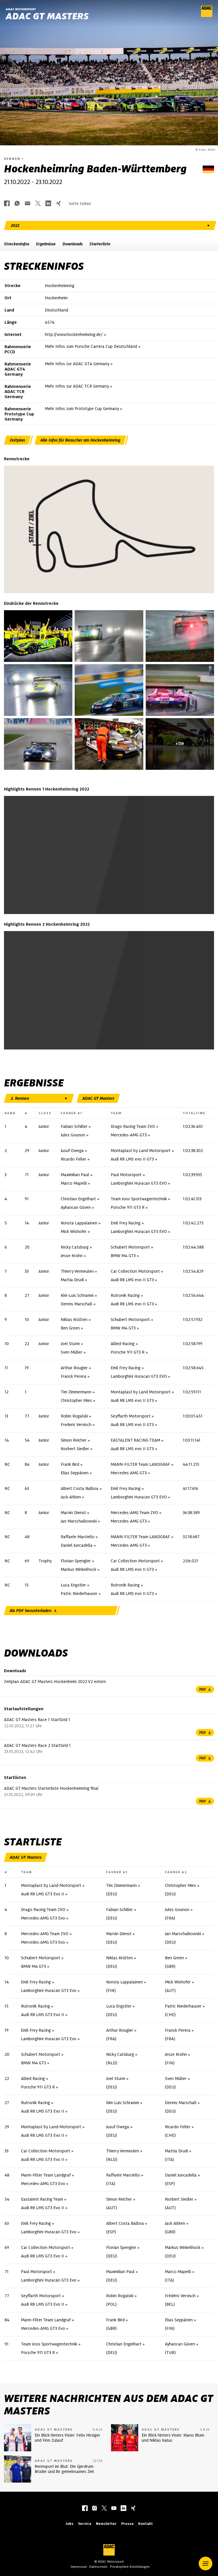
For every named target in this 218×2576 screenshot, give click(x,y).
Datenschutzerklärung (173, 866)
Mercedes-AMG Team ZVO (134, 1513)
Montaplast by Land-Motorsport (51, 1885)
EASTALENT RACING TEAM (135, 1440)
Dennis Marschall (76, 1304)
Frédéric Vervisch (180, 2296)
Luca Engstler (73, 1585)
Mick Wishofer (74, 1231)
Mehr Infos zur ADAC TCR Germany (77, 386)
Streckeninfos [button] (17, 244)
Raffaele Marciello (78, 1537)
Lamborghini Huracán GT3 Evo (49, 1990)
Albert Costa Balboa (80, 1488)
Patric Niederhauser (79, 1594)
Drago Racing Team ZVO (133, 1126)
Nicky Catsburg (75, 1247)
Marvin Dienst (73, 1513)
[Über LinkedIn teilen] (48, 204)
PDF (203, 1689)
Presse (127, 2524)
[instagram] (95, 2509)
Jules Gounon (73, 1135)
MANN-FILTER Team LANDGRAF (140, 1464)
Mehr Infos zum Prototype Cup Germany (82, 409)
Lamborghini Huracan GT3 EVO (139, 1183)
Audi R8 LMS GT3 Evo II (43, 1894)
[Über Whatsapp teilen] (17, 204)
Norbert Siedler (75, 1449)
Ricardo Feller (74, 1159)
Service (85, 2524)
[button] (206, 2564)
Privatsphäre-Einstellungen (130, 2567)
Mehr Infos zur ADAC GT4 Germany (77, 364)
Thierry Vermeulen (77, 1271)
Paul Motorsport (126, 1175)
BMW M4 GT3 (123, 1256)
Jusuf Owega (72, 1151)
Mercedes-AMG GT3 (129, 1135)
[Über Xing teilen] (58, 204)
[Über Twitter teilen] (38, 204)
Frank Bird (70, 1464)
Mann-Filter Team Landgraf (46, 2175)
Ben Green (70, 1328)
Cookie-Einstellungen (94, 866)
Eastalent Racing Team (42, 2199)
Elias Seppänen (75, 1473)
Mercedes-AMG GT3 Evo (43, 1918)
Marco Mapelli (74, 1183)
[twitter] (104, 2509)
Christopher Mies (76, 1400)
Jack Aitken (71, 1497)
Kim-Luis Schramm (77, 1295)
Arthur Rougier (74, 1368)
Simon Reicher (74, 1440)
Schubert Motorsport (130, 1247)
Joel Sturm (70, 1344)
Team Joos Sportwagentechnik (139, 1199)
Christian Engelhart (78, 1199)
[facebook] (85, 2509)
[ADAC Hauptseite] (207, 16)
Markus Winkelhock (78, 1569)
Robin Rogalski (74, 1416)
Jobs (69, 2524)
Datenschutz (98, 2567)
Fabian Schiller (74, 1126)
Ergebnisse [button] (46, 244)
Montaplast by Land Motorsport (141, 1151)
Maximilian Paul (75, 1175)
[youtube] (114, 2509)
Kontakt (145, 2524)
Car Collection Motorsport (135, 1271)
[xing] (133, 2509)
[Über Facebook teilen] (7, 204)
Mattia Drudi (72, 1280)
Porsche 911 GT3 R (128, 1207)
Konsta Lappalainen (79, 1223)
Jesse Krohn (72, 1256)
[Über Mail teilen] (28, 204)
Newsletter (106, 2524)
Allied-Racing (123, 1344)
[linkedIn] (123, 2509)
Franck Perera (74, 1376)
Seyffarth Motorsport (131, 1416)
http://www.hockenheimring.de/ (74, 334)
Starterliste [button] (100, 244)
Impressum (79, 2567)
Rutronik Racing (125, 1295)
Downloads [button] (73, 244)
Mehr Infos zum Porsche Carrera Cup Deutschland (91, 347)
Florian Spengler (76, 1561)
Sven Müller (72, 1352)
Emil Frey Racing (126, 1223)
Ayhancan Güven (76, 1207)
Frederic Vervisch (76, 1425)
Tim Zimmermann (76, 1392)
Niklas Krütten (74, 1320)
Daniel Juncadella (77, 1545)
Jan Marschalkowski (79, 1521)
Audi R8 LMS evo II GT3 (132, 1159)
